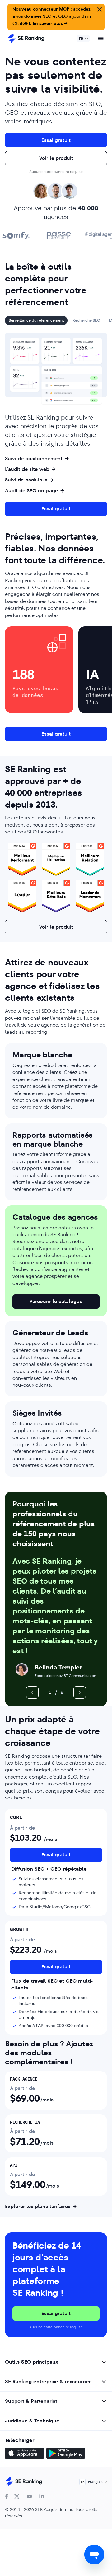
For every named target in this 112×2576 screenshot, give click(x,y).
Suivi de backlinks (26, 480)
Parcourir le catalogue (56, 1301)
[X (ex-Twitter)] (17, 2496)
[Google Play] (66, 2454)
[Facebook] (7, 2496)
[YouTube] (29, 2496)
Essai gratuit (56, 140)
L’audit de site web (27, 469)
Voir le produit (56, 158)
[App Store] (24, 2454)
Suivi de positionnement (34, 459)
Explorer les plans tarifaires (38, 2207)
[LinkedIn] (42, 2496)
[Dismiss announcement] (99, 9)
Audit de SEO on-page (31, 491)
